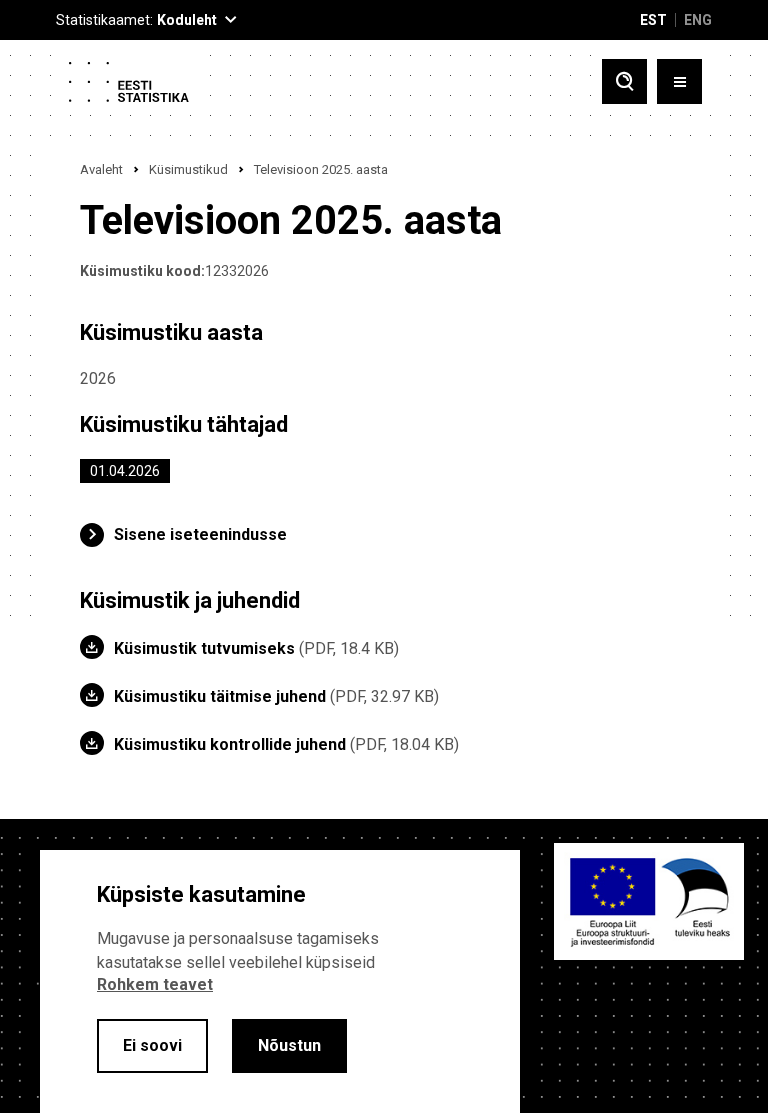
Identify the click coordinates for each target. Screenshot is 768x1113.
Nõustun (289, 1045)
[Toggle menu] (679, 81)
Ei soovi (152, 1045)
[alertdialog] (280, 981)
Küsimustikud (188, 169)
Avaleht (101, 169)
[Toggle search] (624, 81)
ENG (698, 20)
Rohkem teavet (155, 984)
